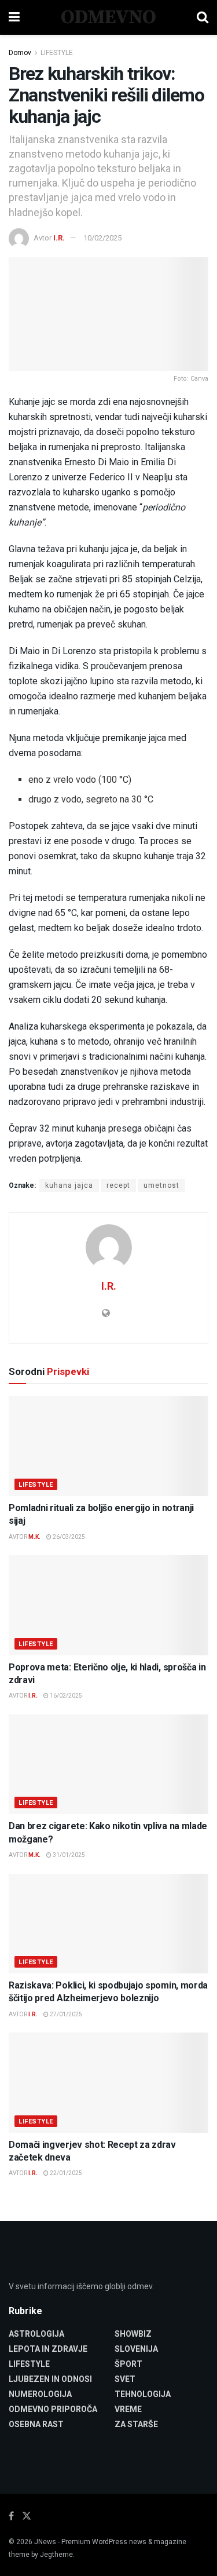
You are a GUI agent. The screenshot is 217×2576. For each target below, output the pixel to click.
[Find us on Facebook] (11, 2516)
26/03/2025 (68, 1537)
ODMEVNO (108, 17)
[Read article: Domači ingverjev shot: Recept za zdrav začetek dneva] (108, 2083)
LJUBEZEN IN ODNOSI (50, 2379)
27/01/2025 (65, 2014)
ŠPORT (128, 2364)
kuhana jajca (69, 1185)
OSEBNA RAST (36, 2424)
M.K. (34, 1537)
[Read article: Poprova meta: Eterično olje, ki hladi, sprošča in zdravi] (108, 1605)
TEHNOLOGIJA (143, 2394)
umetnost (161, 1185)
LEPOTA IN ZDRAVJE (48, 2349)
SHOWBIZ (133, 2334)
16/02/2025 (65, 1696)
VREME (128, 2409)
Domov (20, 53)
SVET (125, 2379)
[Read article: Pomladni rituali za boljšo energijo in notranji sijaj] (108, 1446)
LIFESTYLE (57, 53)
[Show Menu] (14, 17)
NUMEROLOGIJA (40, 2394)
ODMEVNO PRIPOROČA (53, 2409)
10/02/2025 (102, 238)
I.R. (59, 238)
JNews (45, 2542)
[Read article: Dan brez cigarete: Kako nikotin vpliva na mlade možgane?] (108, 1765)
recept (118, 1185)
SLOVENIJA (136, 2349)
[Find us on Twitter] (27, 2516)
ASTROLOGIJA (36, 2334)
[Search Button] (203, 17)
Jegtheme (56, 2555)
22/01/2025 (65, 2173)
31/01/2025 (68, 1855)
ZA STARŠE (136, 2424)
